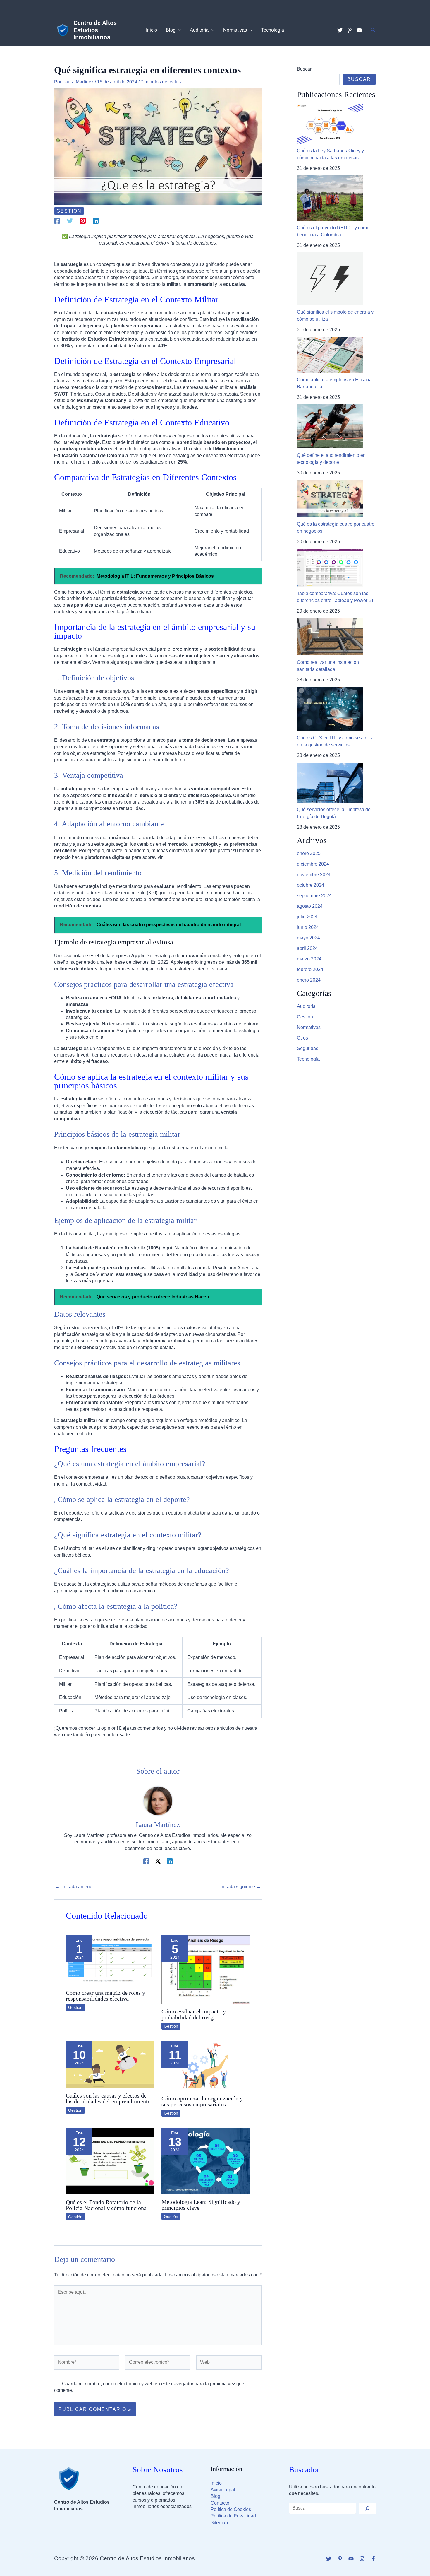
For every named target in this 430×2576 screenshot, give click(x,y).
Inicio (216, 2483)
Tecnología (308, 1059)
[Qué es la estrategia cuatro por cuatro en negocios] (330, 499)
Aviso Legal (223, 2490)
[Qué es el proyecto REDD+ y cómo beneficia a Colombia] (330, 198)
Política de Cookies (231, 2509)
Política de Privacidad (233, 2516)
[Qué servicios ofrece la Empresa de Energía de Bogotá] (330, 783)
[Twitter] (340, 30)
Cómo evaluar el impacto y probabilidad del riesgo (194, 2014)
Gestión (69, 211)
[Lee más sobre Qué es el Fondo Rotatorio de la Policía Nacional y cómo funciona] (110, 2161)
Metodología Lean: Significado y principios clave (201, 2205)
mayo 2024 (308, 938)
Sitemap (219, 2523)
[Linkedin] (96, 221)
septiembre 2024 (314, 896)
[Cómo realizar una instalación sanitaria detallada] (330, 637)
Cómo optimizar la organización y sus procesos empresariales (202, 2101)
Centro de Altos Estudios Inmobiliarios (95, 30)
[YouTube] (359, 30)
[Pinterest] (350, 30)
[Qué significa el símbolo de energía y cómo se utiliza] (330, 279)
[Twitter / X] (158, 1861)
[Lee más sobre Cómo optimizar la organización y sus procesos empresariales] (206, 2065)
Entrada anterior (74, 1887)
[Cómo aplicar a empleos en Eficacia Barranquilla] (330, 355)
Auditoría (306, 1006)
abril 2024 (307, 948)
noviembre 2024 (314, 875)
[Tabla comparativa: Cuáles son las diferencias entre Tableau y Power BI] (330, 568)
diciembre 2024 (313, 864)
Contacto (220, 2503)
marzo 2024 (309, 959)
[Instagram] (362, 2559)
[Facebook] (57, 221)
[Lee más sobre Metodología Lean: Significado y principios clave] (206, 2161)
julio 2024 (307, 917)
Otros (302, 1038)
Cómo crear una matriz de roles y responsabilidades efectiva (105, 1996)
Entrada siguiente (240, 1887)
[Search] (367, 2508)
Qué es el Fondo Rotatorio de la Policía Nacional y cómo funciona (106, 2205)
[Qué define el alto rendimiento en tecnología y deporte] (330, 426)
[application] (178, 30)
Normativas (309, 1027)
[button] (373, 30)
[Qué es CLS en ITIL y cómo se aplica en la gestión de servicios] (330, 709)
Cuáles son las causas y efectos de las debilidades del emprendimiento (108, 2098)
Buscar (304, 69)
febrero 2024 (310, 969)
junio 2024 (308, 927)
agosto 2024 (310, 906)
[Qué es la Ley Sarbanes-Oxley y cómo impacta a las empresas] (330, 124)
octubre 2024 (311, 885)
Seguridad (308, 1048)
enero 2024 (309, 980)
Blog (215, 2496)
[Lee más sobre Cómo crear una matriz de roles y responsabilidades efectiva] (110, 1960)
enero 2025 (309, 853)
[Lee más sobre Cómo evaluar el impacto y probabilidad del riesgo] (206, 1969)
